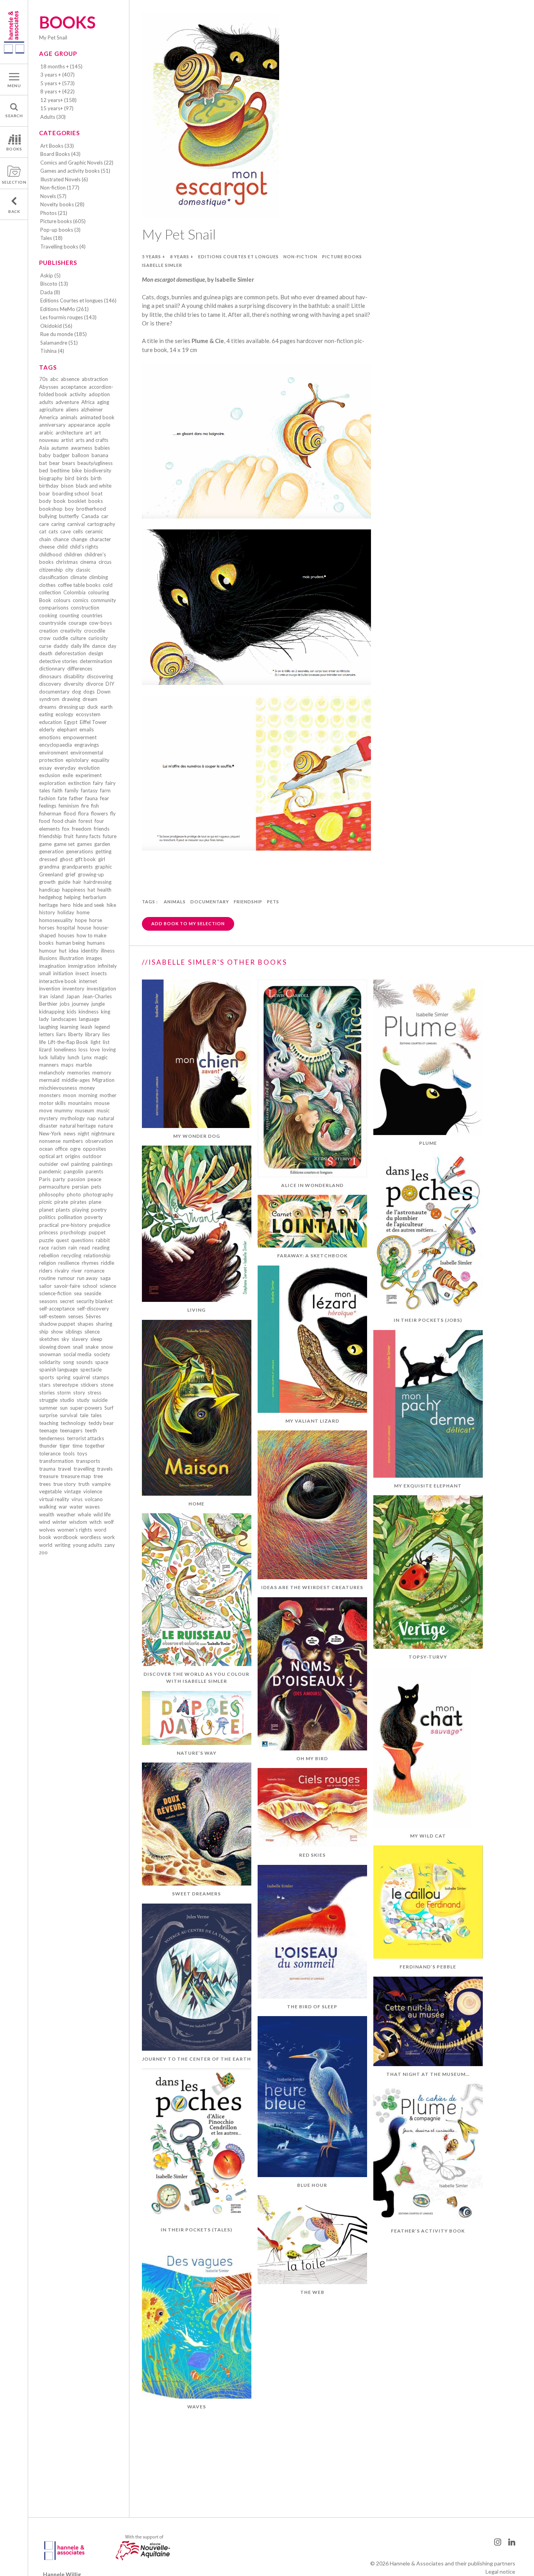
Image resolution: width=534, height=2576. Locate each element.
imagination (52, 966)
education (50, 722)
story (79, 1393)
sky (65, 1339)
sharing (104, 1324)
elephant (67, 729)
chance (61, 539)
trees (45, 1484)
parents (94, 1171)
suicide (100, 1400)
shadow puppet (57, 1324)
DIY (110, 684)
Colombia (74, 592)
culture (78, 638)
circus (105, 562)
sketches (49, 1339)
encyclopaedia (56, 745)
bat (43, 463)
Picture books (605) (63, 221)
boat (97, 493)
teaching (49, 1423)
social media (77, 1354)
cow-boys (100, 623)
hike (111, 905)
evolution (89, 768)
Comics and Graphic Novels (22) (77, 163)
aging (103, 402)
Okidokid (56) (56, 326)
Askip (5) (50, 275)
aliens (72, 409)
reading (101, 1248)
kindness (89, 1012)
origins (73, 1156)
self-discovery (93, 1309)
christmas (67, 562)
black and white (94, 486)
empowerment (80, 737)
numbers (73, 1141)
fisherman (50, 813)
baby (45, 455)
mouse (102, 1103)
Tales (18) (51, 238)
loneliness (65, 1049)
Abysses (49, 387)
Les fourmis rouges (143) (68, 317)
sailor (45, 1286)
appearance (82, 425)
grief (70, 874)
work (109, 1537)
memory (102, 1073)
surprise (48, 1415)
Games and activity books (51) (75, 171)
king (106, 1012)
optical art (51, 1156)
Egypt (71, 722)
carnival (76, 524)
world (46, 1545)
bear (55, 463)
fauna (91, 798)
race (44, 1248)
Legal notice (500, 2572)
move (46, 1110)
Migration (103, 1080)
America (48, 417)
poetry (99, 1210)
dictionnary (52, 669)
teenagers (71, 1430)
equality (100, 760)
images (94, 958)
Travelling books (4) (63, 247)
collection (50, 592)
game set (64, 844)
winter (60, 1522)
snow (107, 1347)
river (77, 1271)
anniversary (52, 425)
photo (74, 1194)
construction (85, 608)
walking (48, 1507)
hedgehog (50, 897)
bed (44, 470)
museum (85, 1110)
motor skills (52, 1103)
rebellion (49, 1255)
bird (70, 478)
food (45, 821)
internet (88, 981)
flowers (99, 813)
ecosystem (88, 714)
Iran (44, 996)
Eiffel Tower (93, 722)
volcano (94, 1499)
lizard (45, 1049)
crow (45, 638)
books (96, 501)
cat (43, 531)
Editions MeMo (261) (65, 309)
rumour (66, 1278)
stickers (89, 1385)
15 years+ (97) (57, 108)
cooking (48, 615)
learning (69, 1027)
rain (73, 1248)
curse (45, 646)
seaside (93, 1293)
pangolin (73, 1171)
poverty (94, 1217)
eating (46, 714)
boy (69, 509)
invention (50, 989)
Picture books (342, 257)
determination (96, 661)
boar (45, 493)
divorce (95, 684)
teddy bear (101, 1423)
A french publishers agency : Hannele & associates (14, 32)
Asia (44, 448)
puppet (97, 1232)
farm (105, 790)
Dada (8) (50, 292)
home (83, 912)
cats (53, 531)
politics (47, 1217)
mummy (64, 1110)
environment (54, 753)
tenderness (52, 1438)
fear (105, 798)
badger (61, 455)
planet (46, 1210)
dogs (89, 692)
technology (73, 1423)
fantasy (89, 790)
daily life (80, 646)
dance (99, 646)
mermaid (49, 1080)
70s (43, 379)
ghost (66, 859)
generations (80, 851)
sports (47, 1377)
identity (90, 951)
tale (84, 1415)
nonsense (50, 1141)
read (85, 1248)
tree (98, 1476)
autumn (60, 448)
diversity (74, 684)
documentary (54, 692)
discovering (100, 676)
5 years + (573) (57, 83)
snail (78, 1347)
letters (47, 1034)
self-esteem (52, 1316)
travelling (84, 1469)
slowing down (55, 1347)
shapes (85, 1324)
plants (63, 1210)
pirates (78, 1202)
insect (82, 973)
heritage (48, 905)
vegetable (50, 1491)
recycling (71, 1255)
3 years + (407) (57, 75)
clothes (47, 585)
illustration (72, 958)
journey (81, 1004)
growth (47, 882)
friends (102, 829)
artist (67, 440)
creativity (71, 631)
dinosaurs (50, 676)
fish (95, 806)
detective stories (58, 661)
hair (77, 882)
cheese (47, 547)
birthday (49, 486)
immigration (82, 966)
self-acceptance (57, 1309)
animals (69, 417)
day (112, 646)
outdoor (92, 1156)
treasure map (76, 1476)
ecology (65, 714)
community (103, 600)
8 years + (182, 257)
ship (44, 1332)
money (87, 1088)
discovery (50, 684)
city (69, 570)
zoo (43, 1552)
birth (96, 478)
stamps (101, 1377)
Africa (88, 402)
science (108, 1286)
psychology (73, 1232)
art (89, 433)
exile (68, 775)
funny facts (88, 836)
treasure (49, 1476)
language (89, 1019)
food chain (64, 821)
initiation (63, 973)
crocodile (95, 631)
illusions (48, 958)
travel (65, 1469)
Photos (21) (54, 213)
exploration (52, 783)
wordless (90, 1537)
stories (47, 1393)
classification (54, 577)
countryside (53, 623)
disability (74, 676)
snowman (50, 1354)
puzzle (46, 1240)
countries (92, 615)
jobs (65, 1004)
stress (94, 1393)
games (84, 844)
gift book (85, 859)
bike (77, 470)
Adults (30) (53, 117)
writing (63, 1545)
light (96, 1042)
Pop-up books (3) (60, 230)
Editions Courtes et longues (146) (78, 300)
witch (96, 1522)
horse (96, 920)
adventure (67, 402)
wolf (109, 1522)
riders (46, 1271)
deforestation (70, 653)
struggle (48, 1400)
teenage (48, 1430)
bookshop (51, 509)
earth (107, 707)
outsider (49, 1164)
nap (91, 1118)
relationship (97, 1255)
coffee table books (79, 585)
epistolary (77, 760)
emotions (50, 737)
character (100, 539)
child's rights (84, 547)
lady (44, 1019)
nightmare (103, 1133)
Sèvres (93, 1316)
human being (70, 943)
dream (90, 699)
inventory (73, 989)
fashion (47, 798)
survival (69, 1415)
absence (70, 379)
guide (64, 882)
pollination (70, 1217)
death (46, 653)
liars (61, 1034)
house (84, 928)
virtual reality (54, 1499)
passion (76, 1179)
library (93, 1034)
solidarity (50, 1362)
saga (105, 1278)
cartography (101, 524)
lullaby (58, 1057)
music (103, 1110)
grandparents (77, 867)
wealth (47, 1514)
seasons (48, 1301)
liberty (75, 1034)
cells (78, 531)
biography (51, 478)
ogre (75, 1149)
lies (106, 1034)
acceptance (73, 387)
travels (105, 1469)
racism (59, 1248)
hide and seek (89, 905)
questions (82, 1240)
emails (87, 729)
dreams (48, 707)
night (83, 1133)
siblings (74, 1332)
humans (96, 943)
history (47, 912)
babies (102, 448)
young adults (87, 1545)
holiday (66, 912)
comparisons (54, 608)
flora (83, 813)
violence (93, 1491)
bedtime (60, 470)
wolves (47, 1530)
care (44, 524)
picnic (46, 1202)
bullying (48, 516)
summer (48, 1408)
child (62, 547)
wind (45, 1522)
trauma (47, 1469)
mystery (48, 1118)
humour (48, 951)
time (77, 1446)
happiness (74, 890)
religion (47, 1263)
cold (108, 585)
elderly (47, 729)
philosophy (52, 1194)
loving (109, 1049)
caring (58, 524)
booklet (77, 501)
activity (78, 394)
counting (69, 615)
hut (63, 951)
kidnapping (52, 1012)
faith (57, 790)
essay (46, 768)
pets (96, 1187)
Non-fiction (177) (60, 188)
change (79, 539)
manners (49, 1065)
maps (67, 1065)
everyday (65, 768)
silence (92, 1332)
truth (84, 1484)
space (102, 1362)
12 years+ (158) (58, 100)
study (83, 1400)
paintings (102, 1164)
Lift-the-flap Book (68, 1042)
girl (102, 859)
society (102, 1354)
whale (84, 1514)
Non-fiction (300, 257)
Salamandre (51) (59, 343)
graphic (103, 867)
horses (47, 928)
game (45, 844)
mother (108, 1095)
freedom (82, 829)
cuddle (60, 638)
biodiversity (98, 470)
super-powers (86, 1408)
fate (62, 798)
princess (48, 1232)
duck (93, 707)
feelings (48, 806)
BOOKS (14, 149)
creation (48, 631)
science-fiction (55, 1293)
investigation (101, 989)
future (110, 836)
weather (66, 1514)
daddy (61, 646)
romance (94, 1271)
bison (67, 486)
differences (80, 669)
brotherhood (91, 509)
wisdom (78, 1522)
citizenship (51, 570)
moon (70, 1095)
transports (88, 1461)
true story (65, 1484)
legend (102, 1027)
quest (62, 1240)
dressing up (72, 707)
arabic (46, 433)
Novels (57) (53, 196)
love (95, 1049)
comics (81, 600)
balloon (81, 455)
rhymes (90, 1263)
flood (70, 813)
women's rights (75, 1530)
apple (104, 425)
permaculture (54, 1187)
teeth (91, 1430)
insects (99, 973)
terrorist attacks (85, 1438)
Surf (109, 1408)
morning (88, 1095)
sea (78, 1293)
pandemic (50, 1171)
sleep (96, 1339)
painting (80, 1164)
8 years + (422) (57, 91)
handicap (49, 890)
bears (69, 463)
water (76, 1507)
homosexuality (56, 920)
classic (83, 570)
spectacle (91, 1369)
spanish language (58, 1369)
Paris (45, 1179)
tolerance (50, 1453)
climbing (99, 577)
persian (80, 1187)
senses (76, 1316)
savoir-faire (67, 1286)
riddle (108, 1263)
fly (113, 813)
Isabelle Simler (162, 265)
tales (96, 1415)
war (63, 1507)
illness (108, 951)
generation (51, 851)
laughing (48, 1027)
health (104, 890)
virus (77, 1499)
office (61, 1149)
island (57, 996)
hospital (66, 928)
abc (54, 379)
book (60, 501)
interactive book (58, 981)
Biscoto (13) (54, 284)
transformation (56, 1461)
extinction (79, 783)
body (45, 501)
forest (85, 821)
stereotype (65, 1385)
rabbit (103, 1240)
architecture (69, 433)
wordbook (66, 1537)
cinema (88, 562)
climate (79, 577)
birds (82, 478)
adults (46, 402)
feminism (69, 806)
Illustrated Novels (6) (64, 179)
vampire (101, 1484)
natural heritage (78, 1126)
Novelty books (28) (62, 204)
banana (100, 455)
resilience (69, 1263)
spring (63, 1377)
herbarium (95, 897)
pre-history (74, 1225)
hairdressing (98, 882)
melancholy (52, 1073)
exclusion (50, 775)
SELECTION (14, 182)
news (70, 1133)
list (106, 1042)
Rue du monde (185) (64, 334)
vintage (73, 1491)
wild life (102, 1514)
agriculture (51, 409)
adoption (99, 394)
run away (87, 1278)
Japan (73, 996)
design (96, 653)
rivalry (62, 1271)
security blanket (94, 1301)
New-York (50, 1133)
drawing (71, 699)
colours (62, 600)
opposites (94, 1149)
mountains (80, 1103)
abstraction (95, 379)
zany (110, 1545)
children (73, 554)
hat (91, 890)
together (95, 1446)
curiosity (98, 638)
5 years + (154, 257)
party (59, 1179)
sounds (84, 1362)
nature (106, 1126)
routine (47, 1278)
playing (81, 1210)
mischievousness (58, 1088)
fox (66, 829)
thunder (48, 1446)
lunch (73, 1057)
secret (67, 1301)
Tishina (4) (52, 351)
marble (84, 1065)
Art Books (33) (57, 146)
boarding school (71, 493)
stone (107, 1385)
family (72, 790)
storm (64, 1393)
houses (66, 935)
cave (65, 531)
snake (92, 1347)
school (90, 1286)
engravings (87, 745)
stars (45, 1385)
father (76, 798)
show (57, 1332)
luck (44, 1057)
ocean (46, 1149)
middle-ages (76, 1080)
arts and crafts (92, 440)
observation (99, 1141)
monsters (50, 1095)
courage (78, 623)
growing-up (91, 874)
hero (65, 905)
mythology (73, 1118)
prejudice (100, 1225)
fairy (98, 783)
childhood (50, 554)
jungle (98, 1004)
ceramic (94, 531)
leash (86, 1027)
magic (101, 1057)
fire (85, 806)
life (42, 1042)
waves (92, 1507)
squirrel (81, 1377)
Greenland (51, 874)
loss (83, 1049)
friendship (50, 836)
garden (102, 844)
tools (69, 1453)
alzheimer (92, 409)
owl (65, 1164)
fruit (69, 836)
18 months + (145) (61, 66)
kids (72, 1012)
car (105, 516)
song (68, 1362)
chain (45, 539)
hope (81, 920)
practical (49, 1225)
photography (98, 1194)
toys (82, 1453)
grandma (49, 867)
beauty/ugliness (95, 463)
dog (76, 692)
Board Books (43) (60, 154)
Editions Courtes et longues (238, 257)
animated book (97, 417)
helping (72, 897)
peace (94, 1179)
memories (79, 1073)
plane (95, 1202)
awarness (82, 448)
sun (64, 1408)
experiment (89, 775)
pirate (61, 1202)
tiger (65, 1446)
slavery (80, 1339)
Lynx (87, 1057)
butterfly (69, 516)
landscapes (64, 1019)
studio (67, 1400)
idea (74, 951)
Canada (90, 516)
